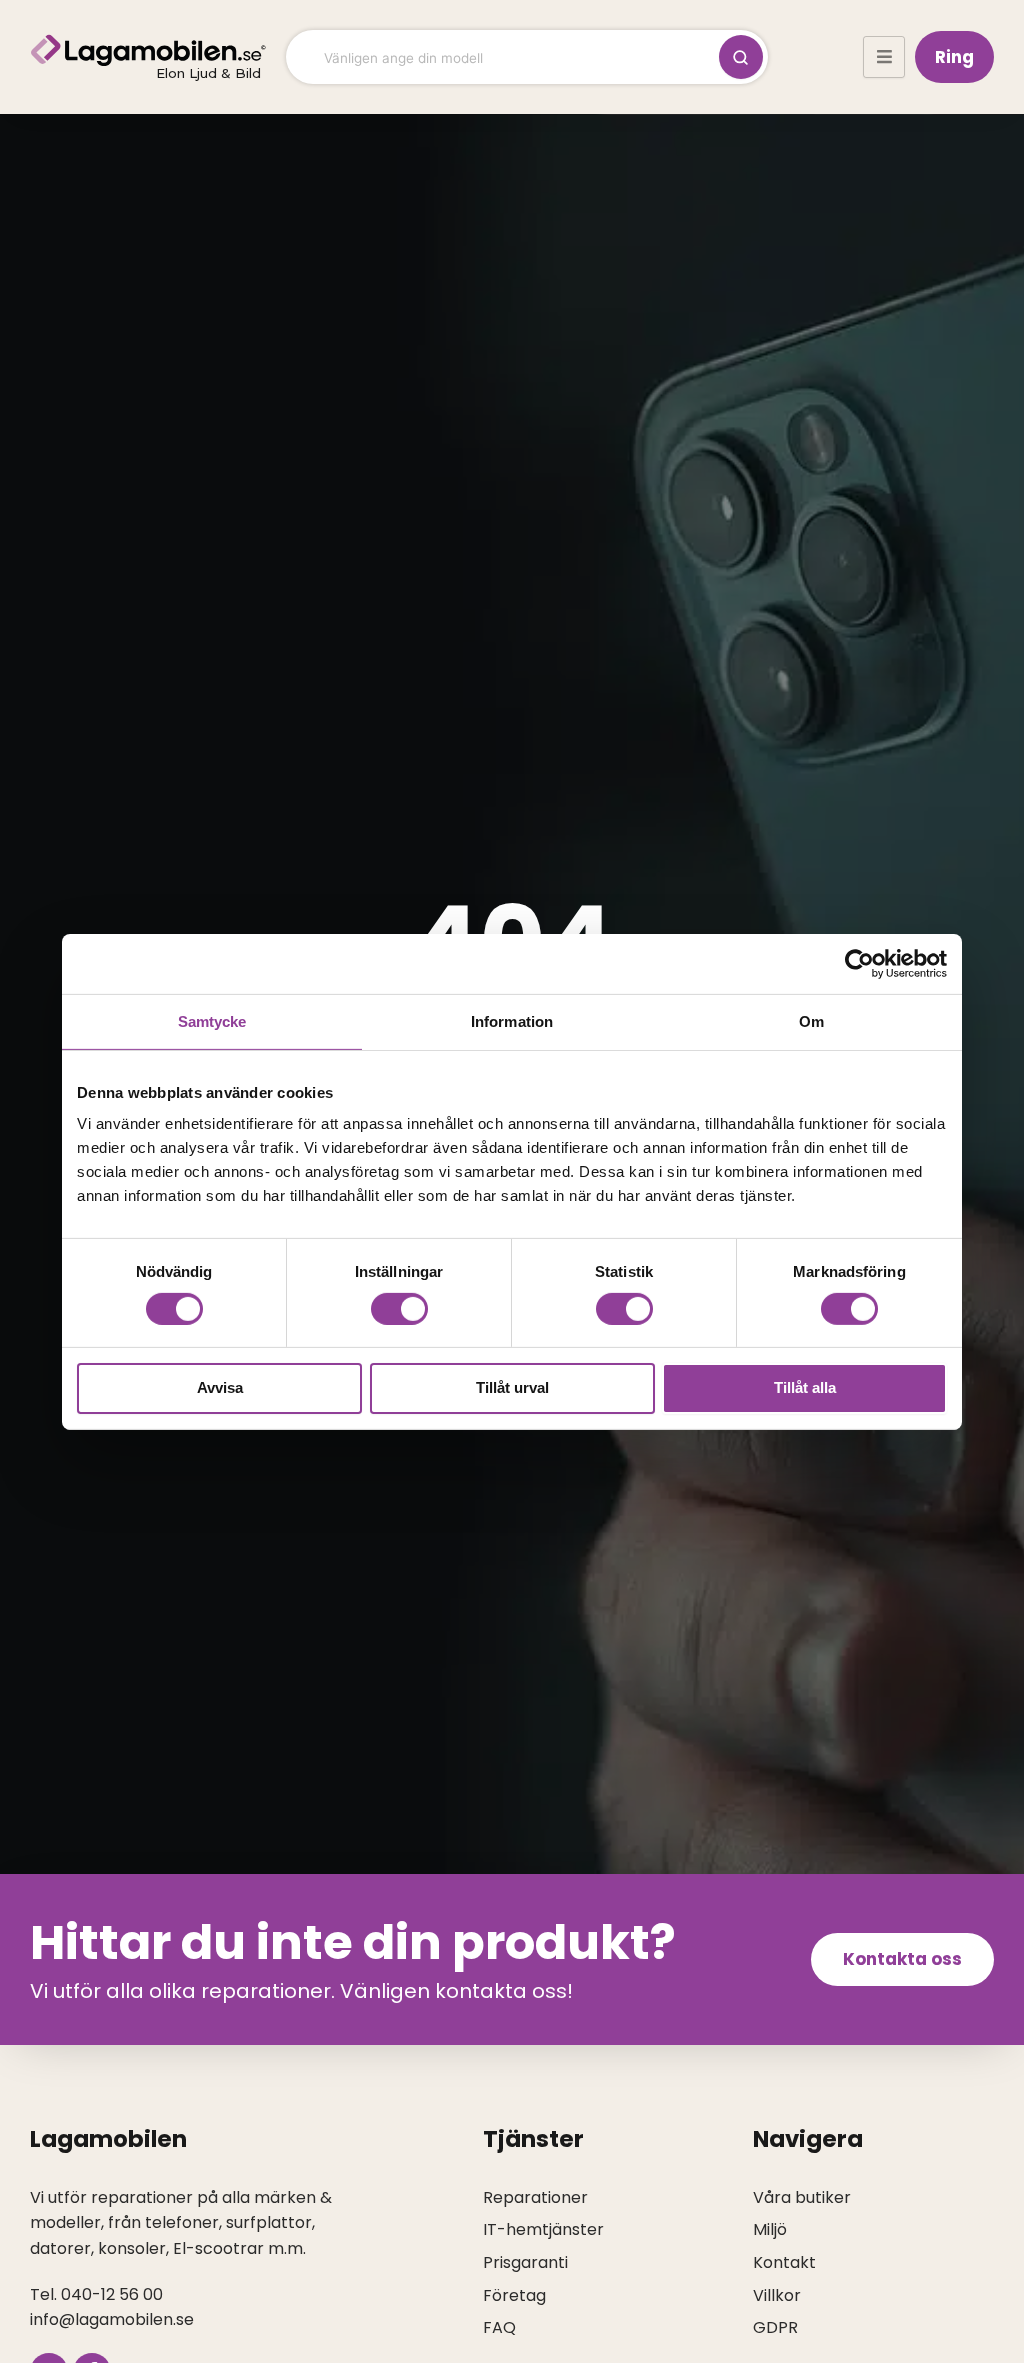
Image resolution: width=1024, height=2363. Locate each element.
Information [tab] (512, 1020)
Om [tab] (811, 1020)
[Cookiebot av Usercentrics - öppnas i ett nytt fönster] (859, 963)
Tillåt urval (512, 1387)
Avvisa (220, 1387)
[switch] (399, 1309)
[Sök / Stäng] (741, 57)
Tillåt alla (805, 1387)
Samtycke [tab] (212, 1020)
